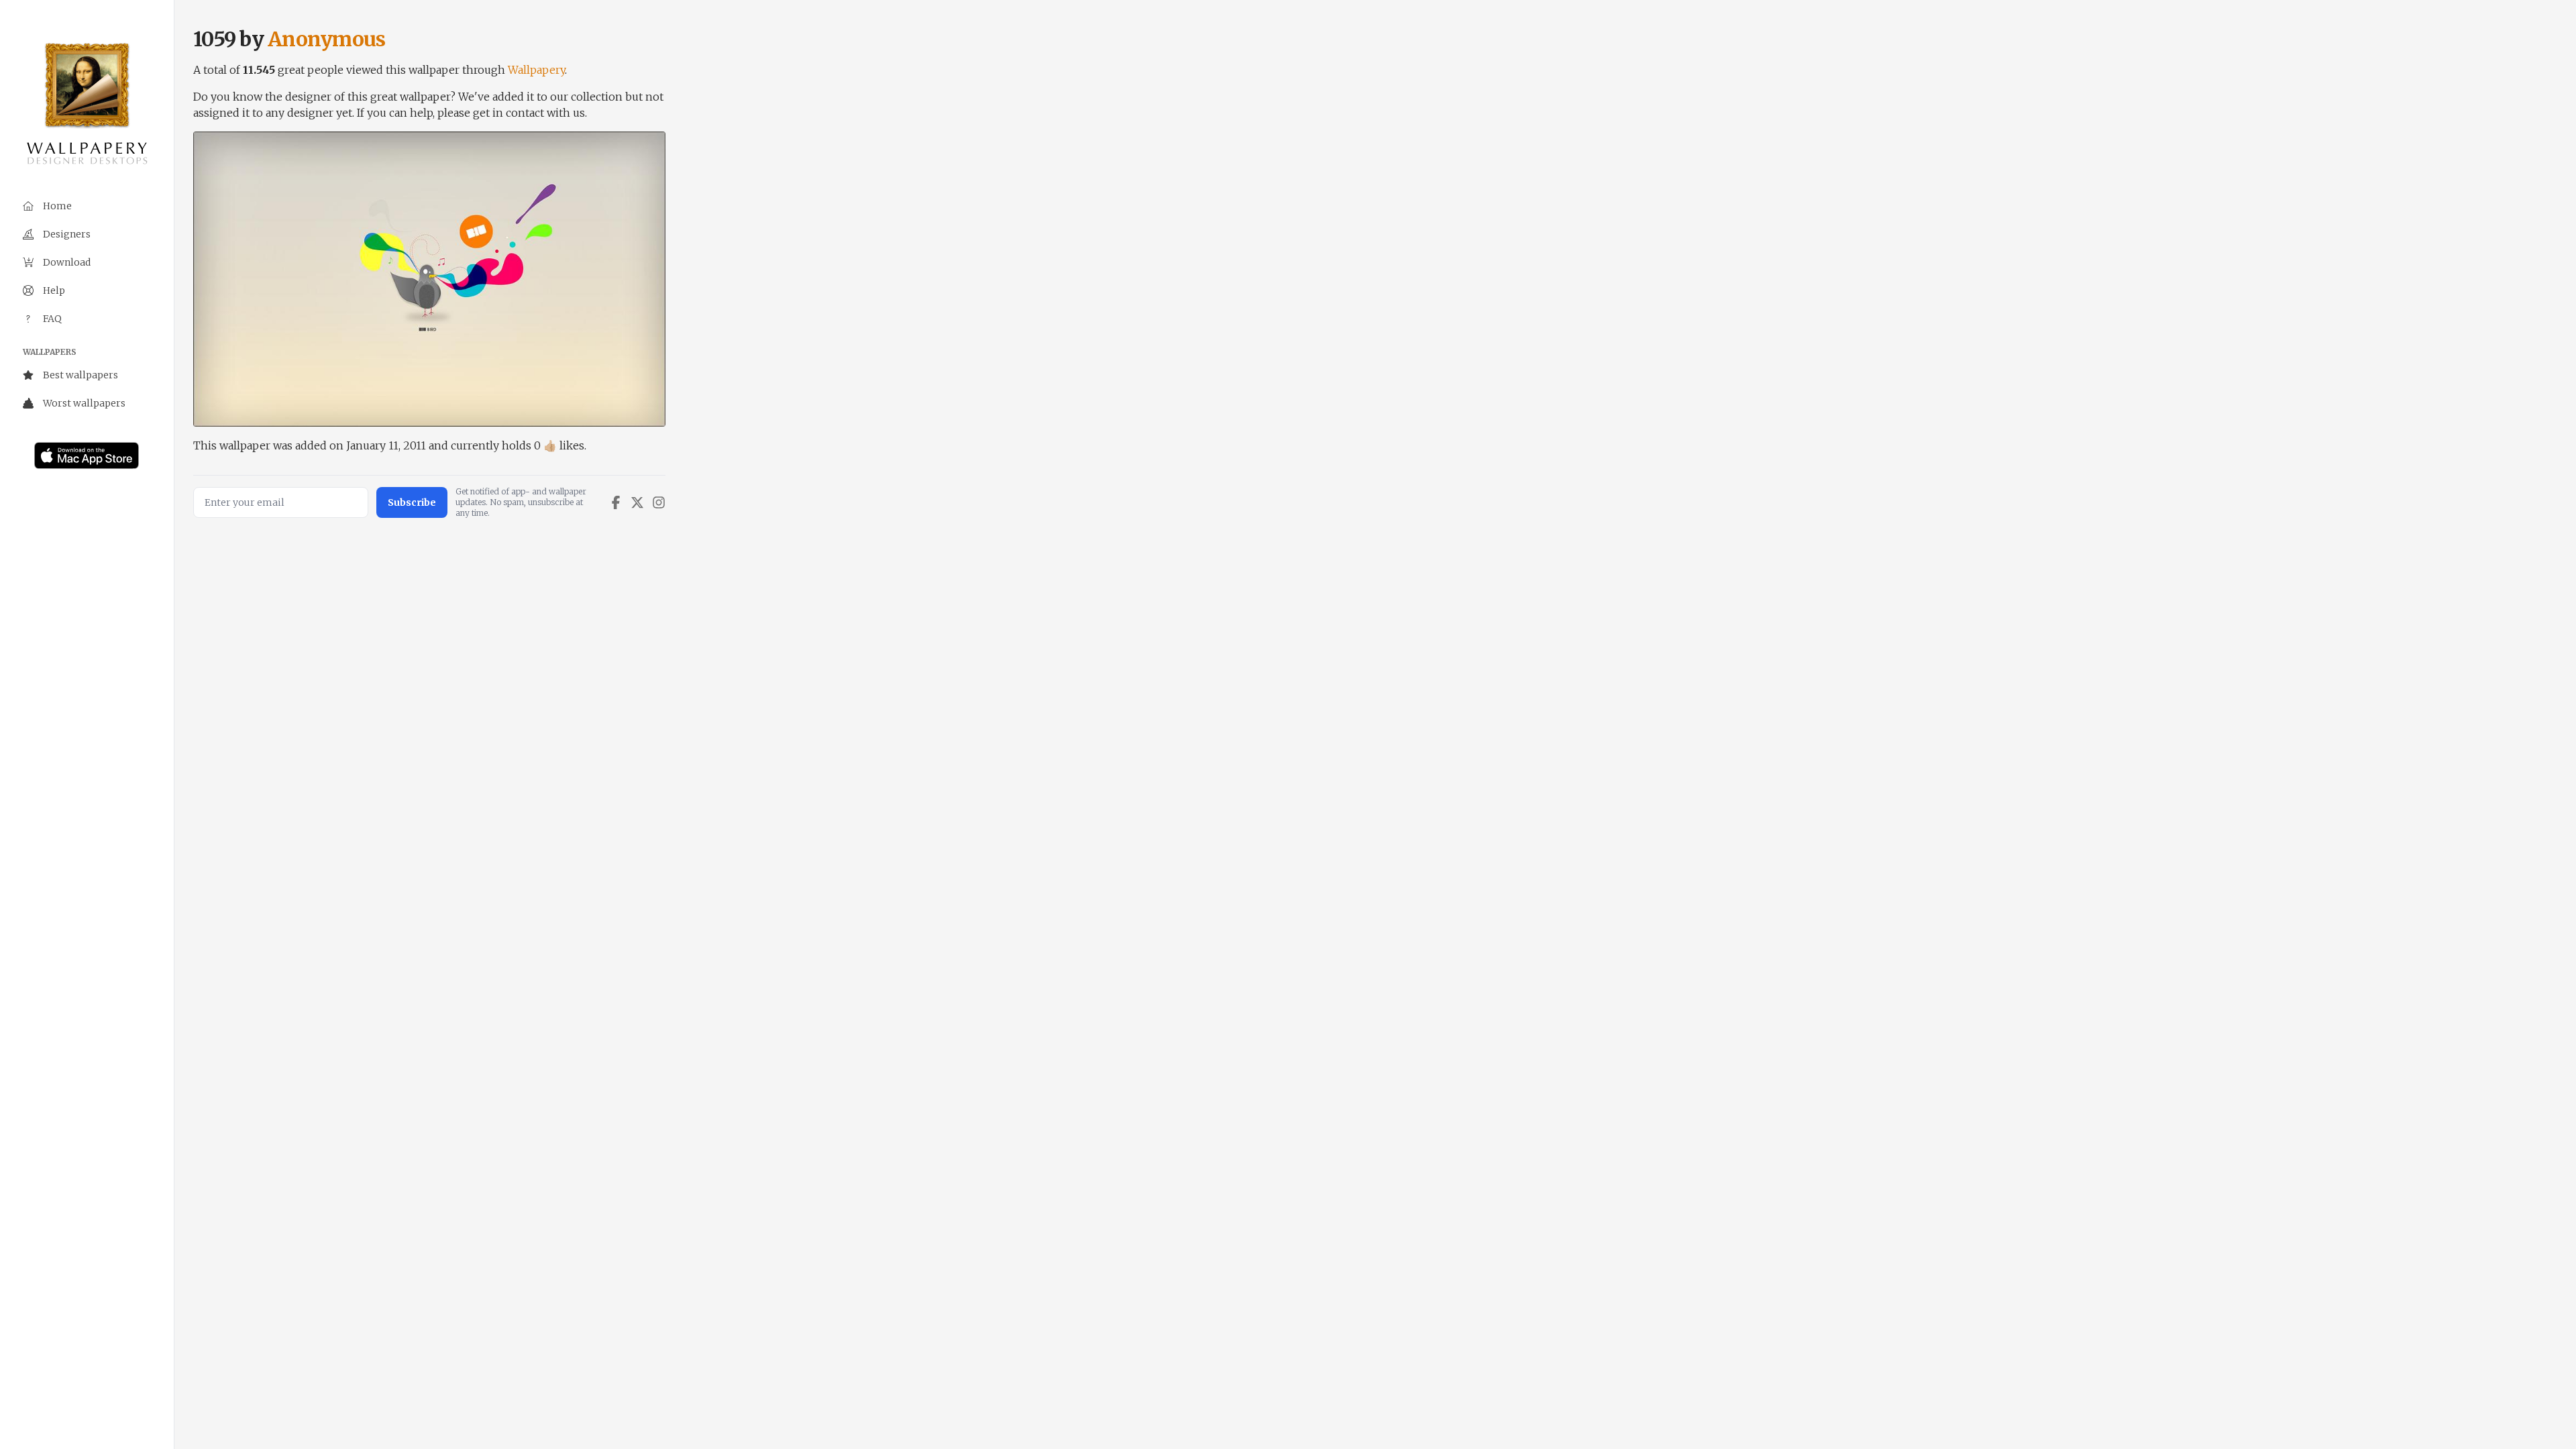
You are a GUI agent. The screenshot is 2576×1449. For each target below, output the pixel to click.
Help (54, 290)
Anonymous (326, 39)
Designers (67, 234)
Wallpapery (536, 70)
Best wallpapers (80, 375)
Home (57, 206)
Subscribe (412, 502)
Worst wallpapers (84, 403)
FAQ (52, 319)
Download (67, 262)
